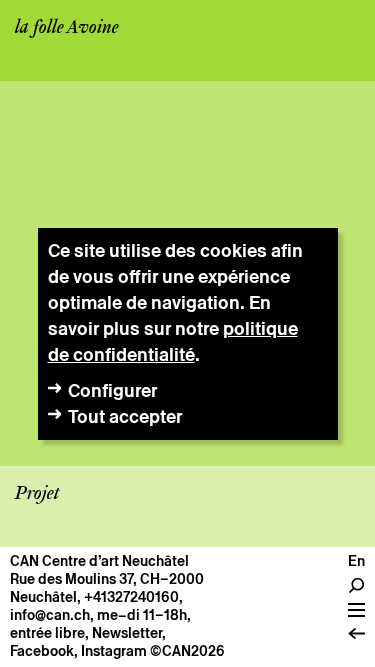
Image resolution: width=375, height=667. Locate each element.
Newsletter (127, 633)
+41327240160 (131, 597)
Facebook (42, 651)
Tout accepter (125, 416)
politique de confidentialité (173, 341)
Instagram (114, 651)
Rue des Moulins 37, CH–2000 (107, 579)
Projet (37, 494)
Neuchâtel (43, 597)
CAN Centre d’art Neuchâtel (99, 561)
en (356, 561)
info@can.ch (50, 615)
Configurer (112, 390)
